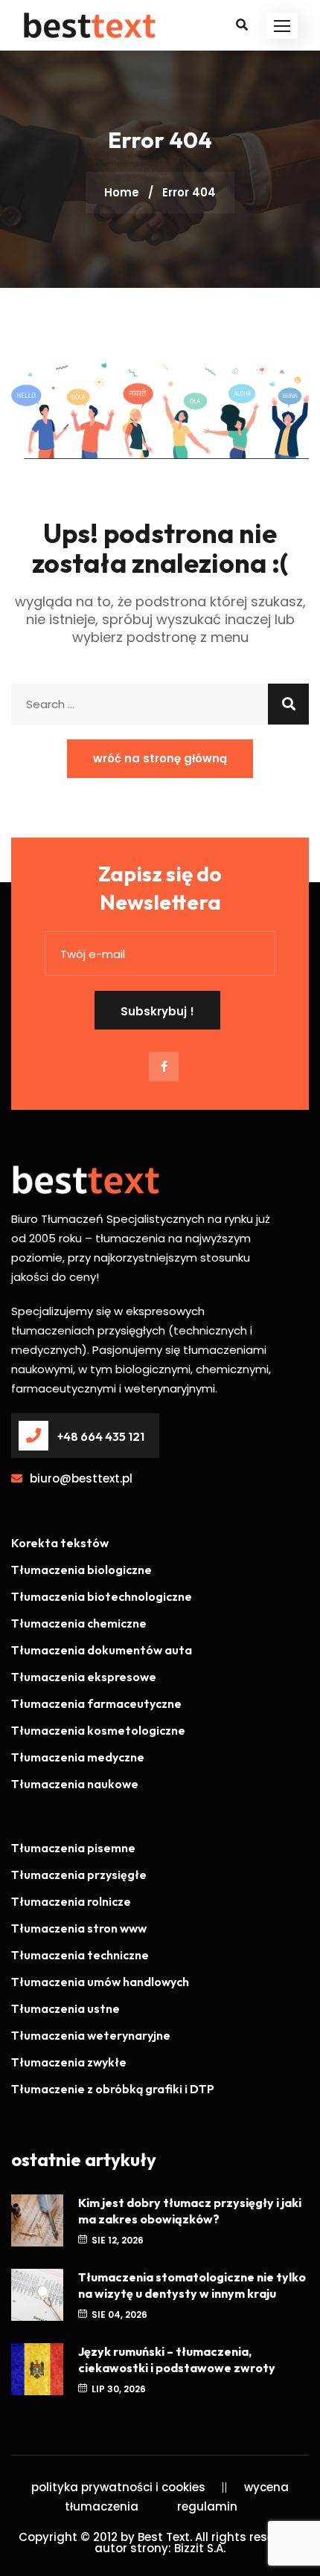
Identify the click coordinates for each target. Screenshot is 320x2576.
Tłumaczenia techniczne (80, 1955)
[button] (282, 26)
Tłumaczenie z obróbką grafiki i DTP (113, 2089)
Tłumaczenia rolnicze (71, 1901)
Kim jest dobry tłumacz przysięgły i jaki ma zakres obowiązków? (190, 2211)
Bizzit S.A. (200, 2548)
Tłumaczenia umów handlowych (100, 1982)
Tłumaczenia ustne (65, 2008)
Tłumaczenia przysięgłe (79, 1875)
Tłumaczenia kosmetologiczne (98, 1730)
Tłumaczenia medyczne (78, 1757)
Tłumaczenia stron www (79, 1928)
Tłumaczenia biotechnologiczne (102, 1596)
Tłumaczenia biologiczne (81, 1570)
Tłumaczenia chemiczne (79, 1623)
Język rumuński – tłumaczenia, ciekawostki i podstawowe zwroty (177, 2360)
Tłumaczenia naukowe (75, 1784)
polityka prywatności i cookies (118, 2487)
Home (122, 192)
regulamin (207, 2506)
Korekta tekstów (60, 1543)
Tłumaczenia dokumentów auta (102, 1650)
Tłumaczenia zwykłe (69, 2062)
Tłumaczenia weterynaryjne (91, 2035)
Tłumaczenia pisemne (73, 1848)
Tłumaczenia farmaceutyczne (96, 1703)
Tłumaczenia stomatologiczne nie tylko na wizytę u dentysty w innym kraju (192, 2285)
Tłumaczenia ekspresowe (84, 1677)
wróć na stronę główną (160, 758)
